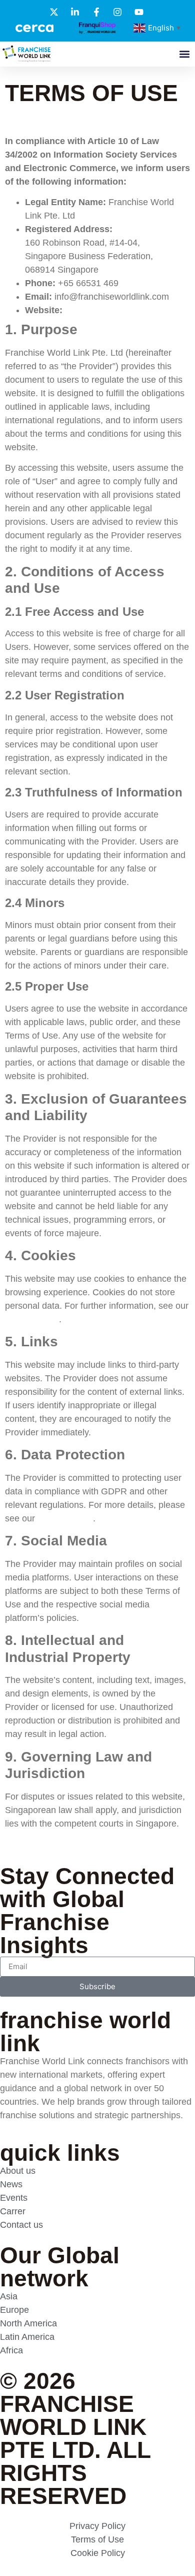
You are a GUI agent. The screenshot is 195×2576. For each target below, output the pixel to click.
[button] (184, 54)
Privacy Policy (65, 1518)
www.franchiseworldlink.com (121, 310)
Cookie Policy (32, 1319)
